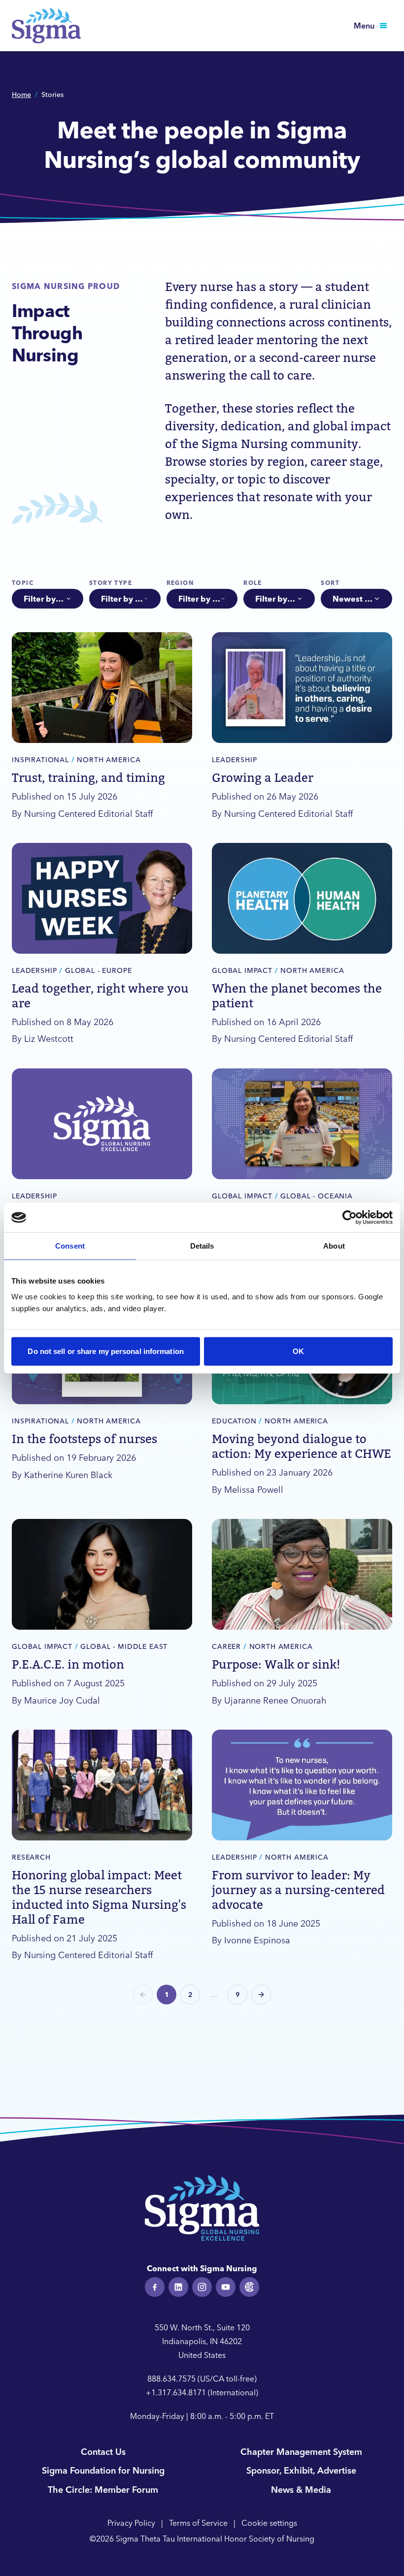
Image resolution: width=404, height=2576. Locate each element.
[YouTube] (226, 2287)
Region (180, 583)
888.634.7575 (171, 2379)
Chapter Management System (301, 2452)
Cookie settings (269, 2523)
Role (252, 583)
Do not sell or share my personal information (105, 1351)
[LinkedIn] (178, 2287)
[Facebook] (155, 2287)
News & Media (301, 2490)
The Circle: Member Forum (103, 2490)
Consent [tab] (70, 1246)
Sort (330, 583)
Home (21, 95)
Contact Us (103, 2452)
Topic (23, 583)
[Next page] (261, 1995)
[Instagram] (202, 2287)
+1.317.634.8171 (176, 2392)
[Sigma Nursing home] (46, 26)
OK (298, 1351)
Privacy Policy (131, 2523)
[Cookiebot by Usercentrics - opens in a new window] (350, 1218)
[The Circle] (249, 2287)
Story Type (111, 583)
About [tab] (334, 1246)
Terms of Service (198, 2523)
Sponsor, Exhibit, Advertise (301, 2470)
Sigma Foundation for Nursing (103, 2470)
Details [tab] (202, 1246)
